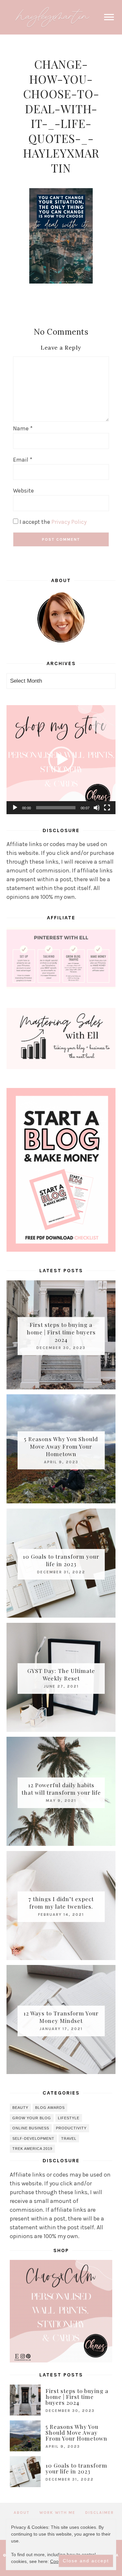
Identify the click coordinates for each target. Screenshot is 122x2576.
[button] (61, 759)
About (22, 2513)
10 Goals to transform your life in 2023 (61, 1560)
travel (69, 2138)
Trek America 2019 (32, 2149)
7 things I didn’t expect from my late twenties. (61, 1903)
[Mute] (97, 808)
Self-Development (33, 2138)
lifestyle (69, 2118)
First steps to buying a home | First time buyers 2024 (61, 1332)
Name (23, 428)
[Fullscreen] (107, 808)
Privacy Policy (69, 522)
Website (23, 491)
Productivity (71, 2128)
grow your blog (32, 2118)
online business (31, 2128)
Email (23, 460)
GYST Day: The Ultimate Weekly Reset (61, 1674)
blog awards (50, 2108)
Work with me (57, 2513)
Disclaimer (100, 2513)
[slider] (56, 808)
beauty (20, 2108)
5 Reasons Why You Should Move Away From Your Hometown (61, 1446)
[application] (61, 760)
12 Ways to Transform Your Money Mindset (61, 2017)
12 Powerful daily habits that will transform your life (61, 1789)
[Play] (15, 808)
